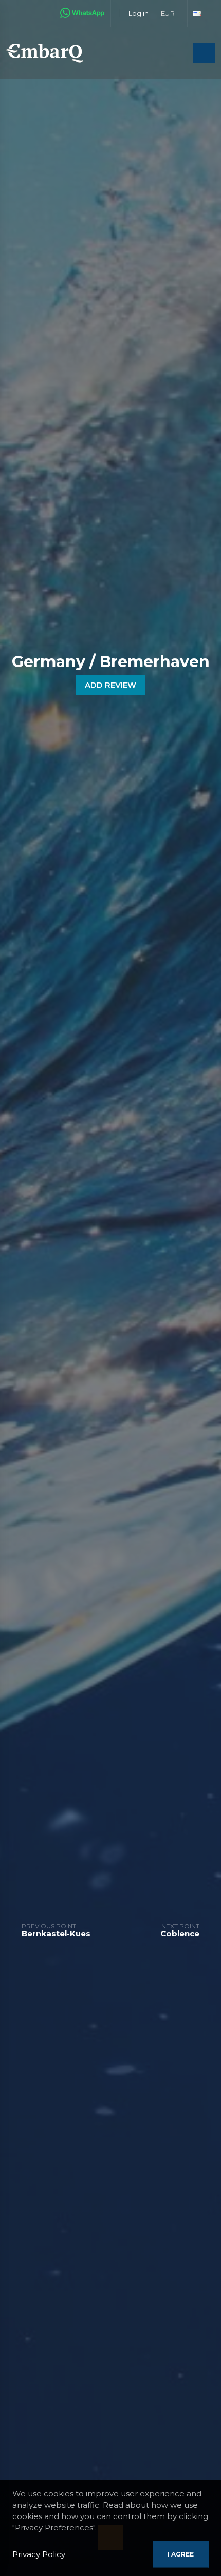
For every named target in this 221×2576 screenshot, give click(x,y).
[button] (171, 13)
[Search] (182, 54)
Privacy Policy (39, 2554)
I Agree (181, 2554)
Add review (110, 685)
